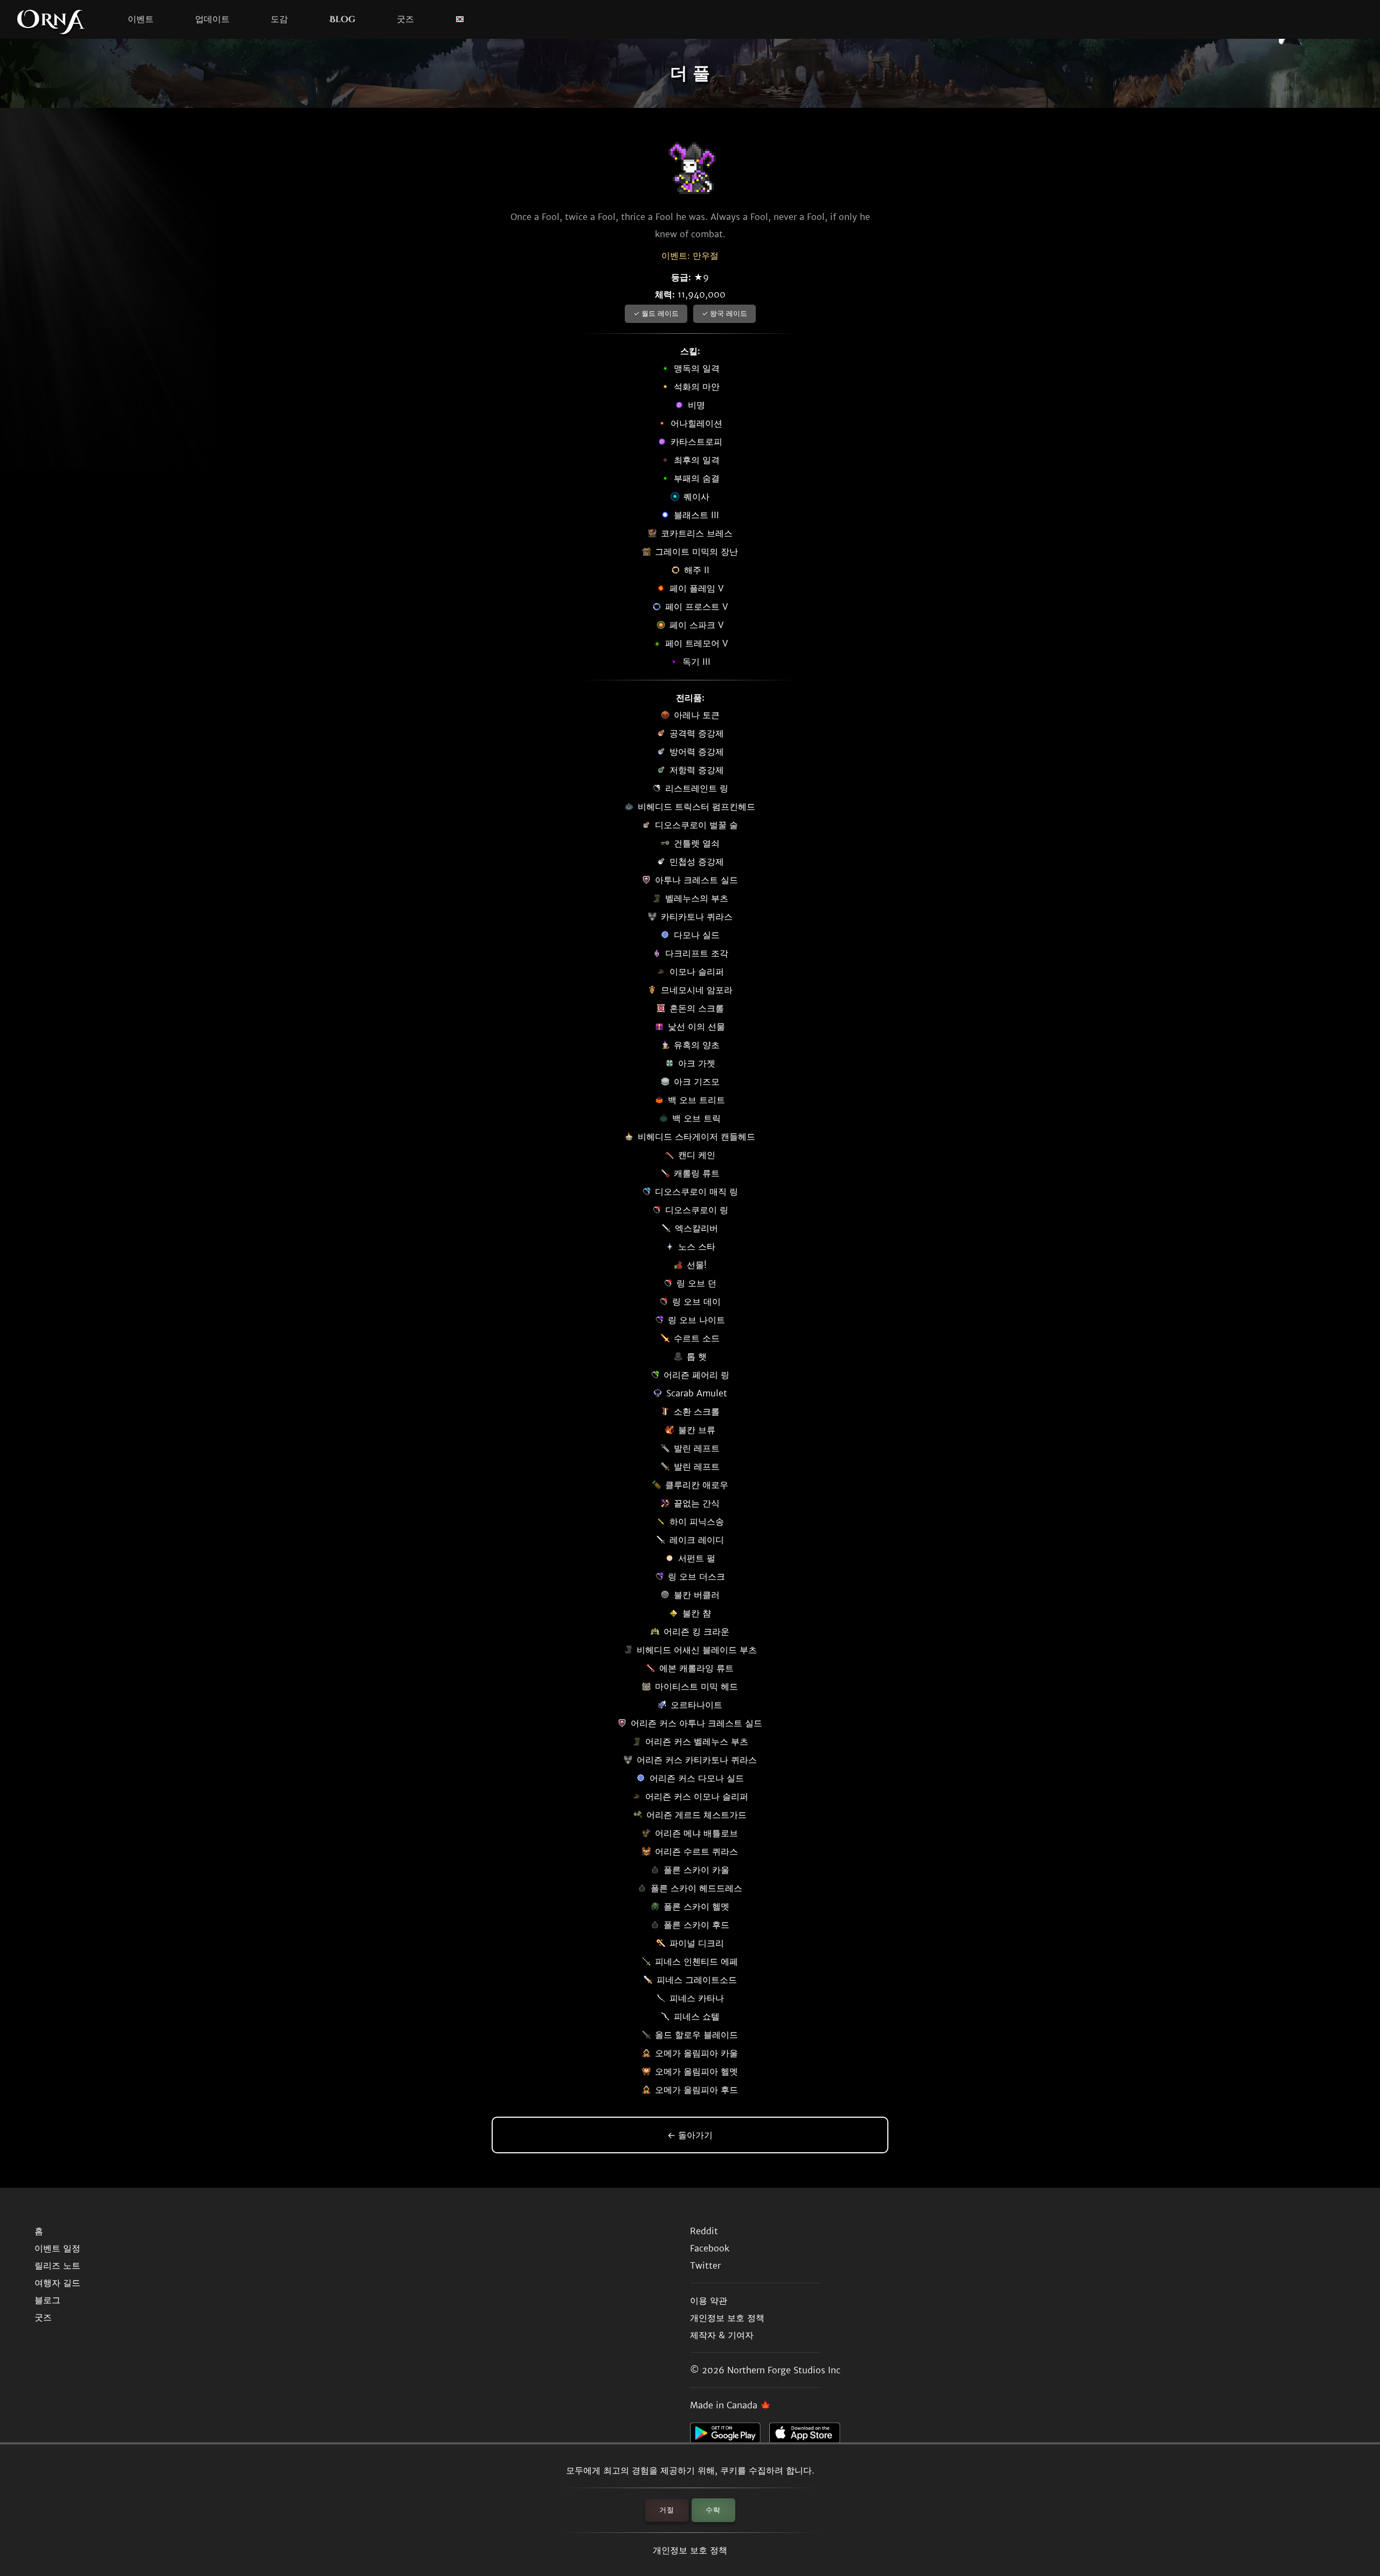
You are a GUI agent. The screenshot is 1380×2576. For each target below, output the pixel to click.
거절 (667, 2510)
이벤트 (141, 19)
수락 (713, 2510)
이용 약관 (709, 2301)
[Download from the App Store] (809, 2436)
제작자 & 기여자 (722, 2335)
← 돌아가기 (690, 2135)
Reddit (704, 2231)
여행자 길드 (57, 2283)
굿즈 (405, 19)
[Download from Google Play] (730, 2436)
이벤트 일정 (57, 2248)
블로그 (47, 2300)
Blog (342, 19)
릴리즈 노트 (57, 2265)
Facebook (710, 2248)
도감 (279, 19)
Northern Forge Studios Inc (784, 2370)
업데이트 (212, 19)
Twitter (705, 2265)
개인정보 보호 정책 (690, 2550)
